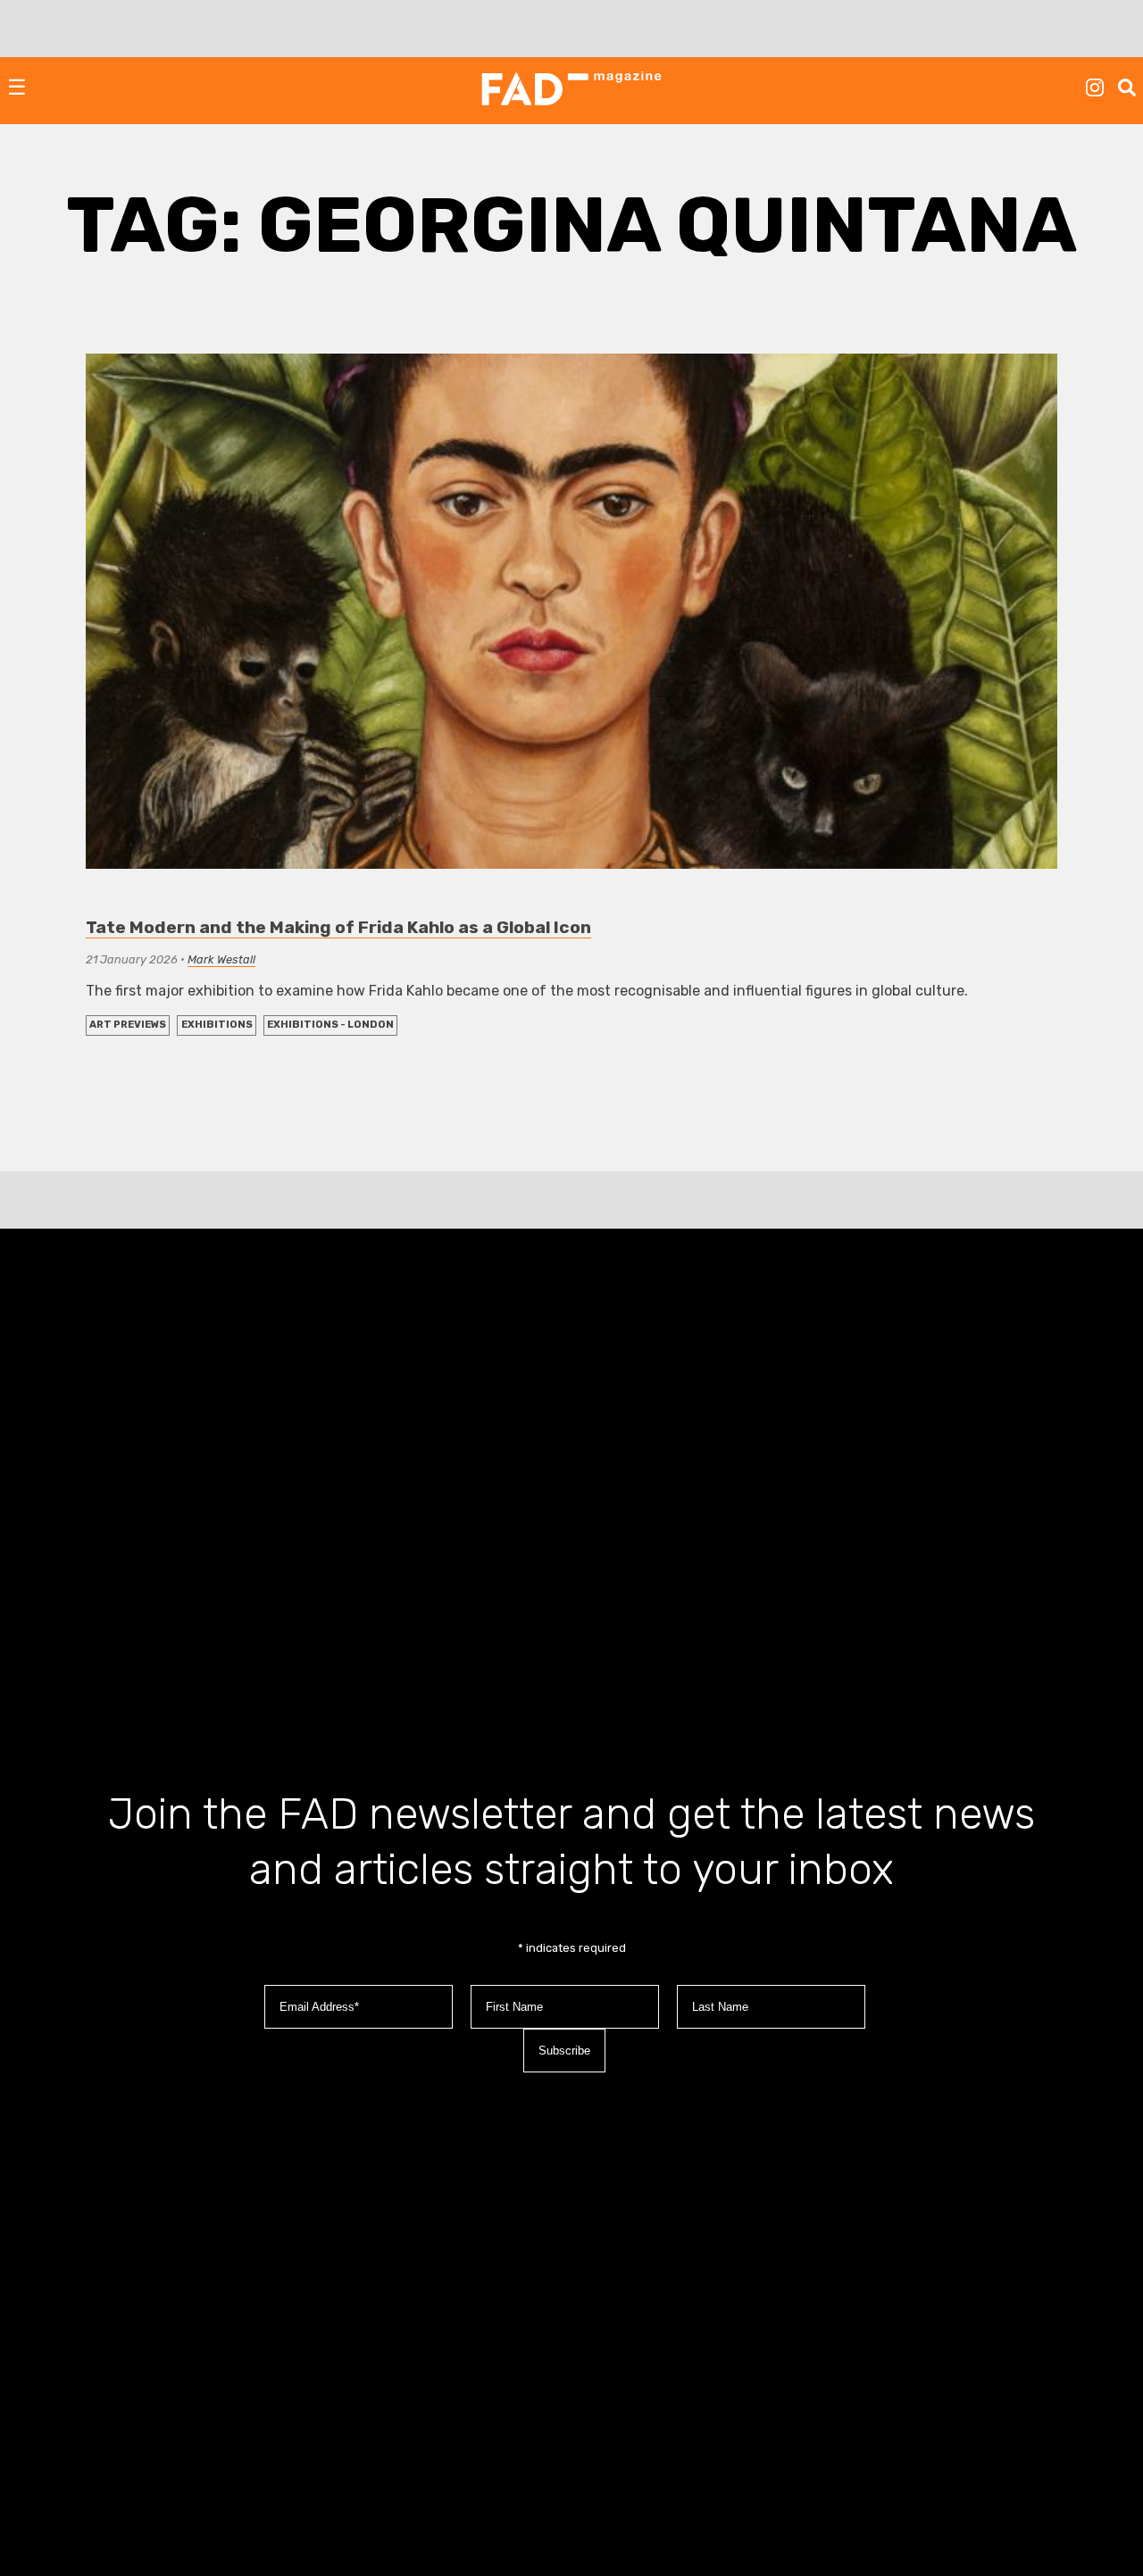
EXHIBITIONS (217, 1025)
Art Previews (128, 1025)
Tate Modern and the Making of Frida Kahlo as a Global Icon (338, 927)
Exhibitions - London (330, 1025)
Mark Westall (221, 959)
